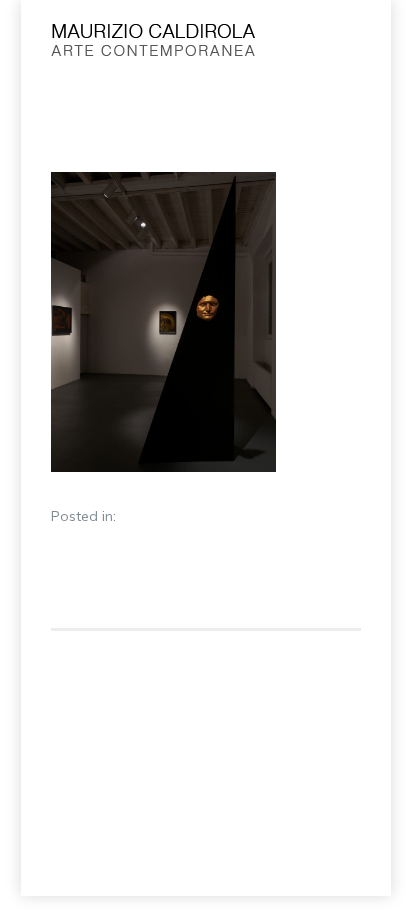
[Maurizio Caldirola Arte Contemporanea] (172, 45)
